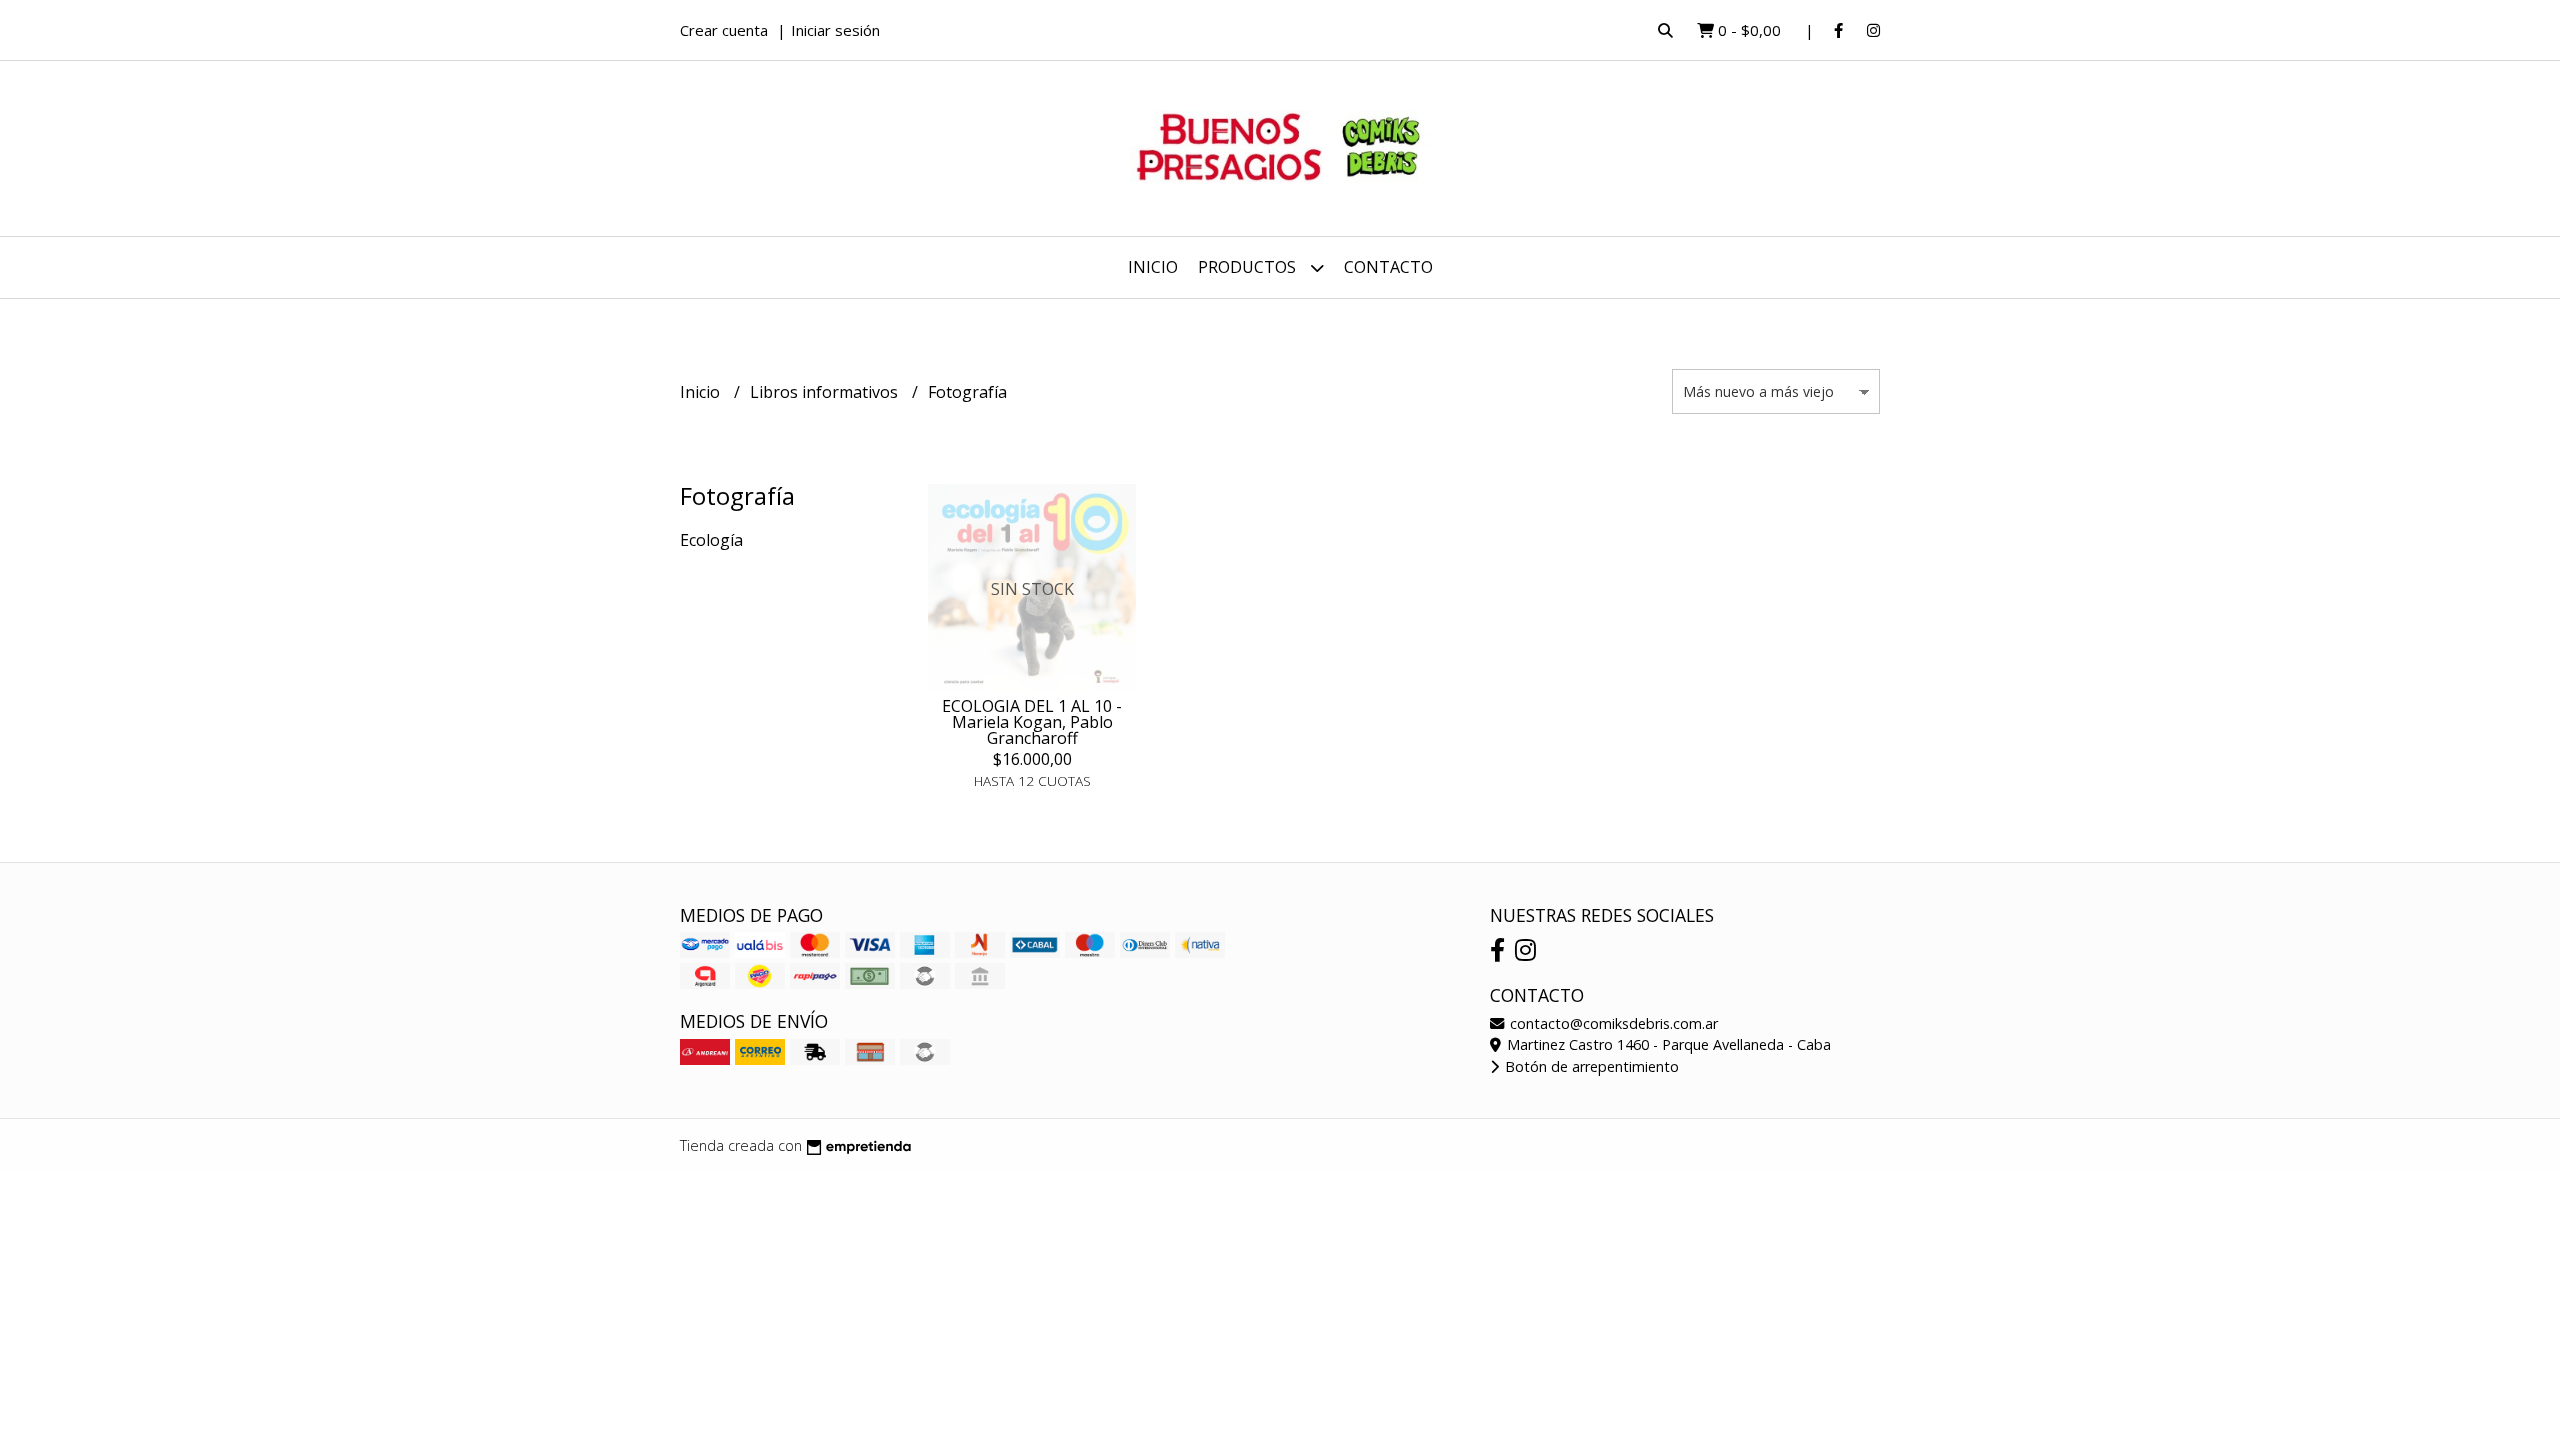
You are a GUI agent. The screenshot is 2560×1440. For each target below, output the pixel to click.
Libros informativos (826, 392)
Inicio (1153, 267)
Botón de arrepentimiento (1590, 1066)
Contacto (1388, 267)
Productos (1249, 267)
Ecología (711, 540)
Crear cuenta (724, 30)
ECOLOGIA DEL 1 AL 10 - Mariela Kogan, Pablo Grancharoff (1032, 722)
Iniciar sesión (835, 30)
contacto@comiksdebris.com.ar (1612, 1023)
